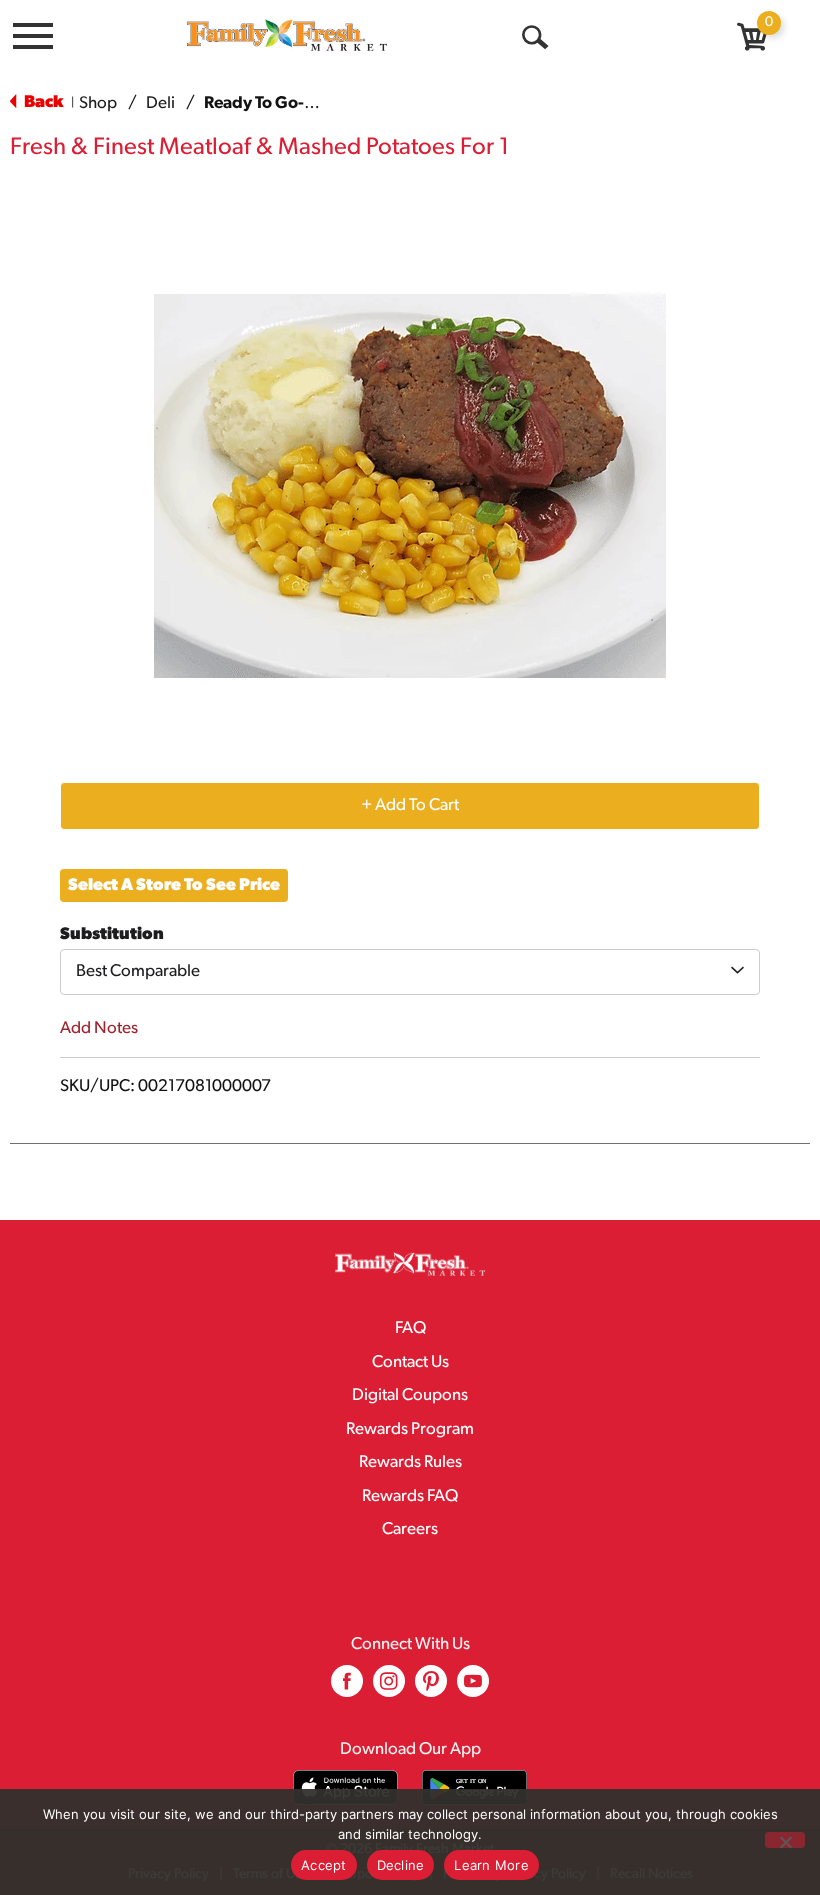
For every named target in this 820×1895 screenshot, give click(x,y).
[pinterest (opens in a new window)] (431, 1688)
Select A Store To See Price (174, 885)
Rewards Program (410, 1429)
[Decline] (785, 1840)
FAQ (410, 1328)
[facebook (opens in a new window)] (347, 1688)
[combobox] (410, 972)
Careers (410, 1529)
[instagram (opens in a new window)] (389, 1688)
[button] (410, 805)
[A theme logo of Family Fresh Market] (287, 34)
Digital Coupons (410, 1395)
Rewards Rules (410, 1462)
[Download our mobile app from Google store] (474, 1787)
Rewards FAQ (410, 1496)
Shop (98, 103)
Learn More (491, 1865)
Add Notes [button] (99, 1028)
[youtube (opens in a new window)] (473, 1688)
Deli (160, 103)
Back (42, 102)
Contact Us (410, 1362)
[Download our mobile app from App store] (345, 1787)
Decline (401, 1865)
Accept (324, 1865)
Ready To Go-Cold (272, 103)
